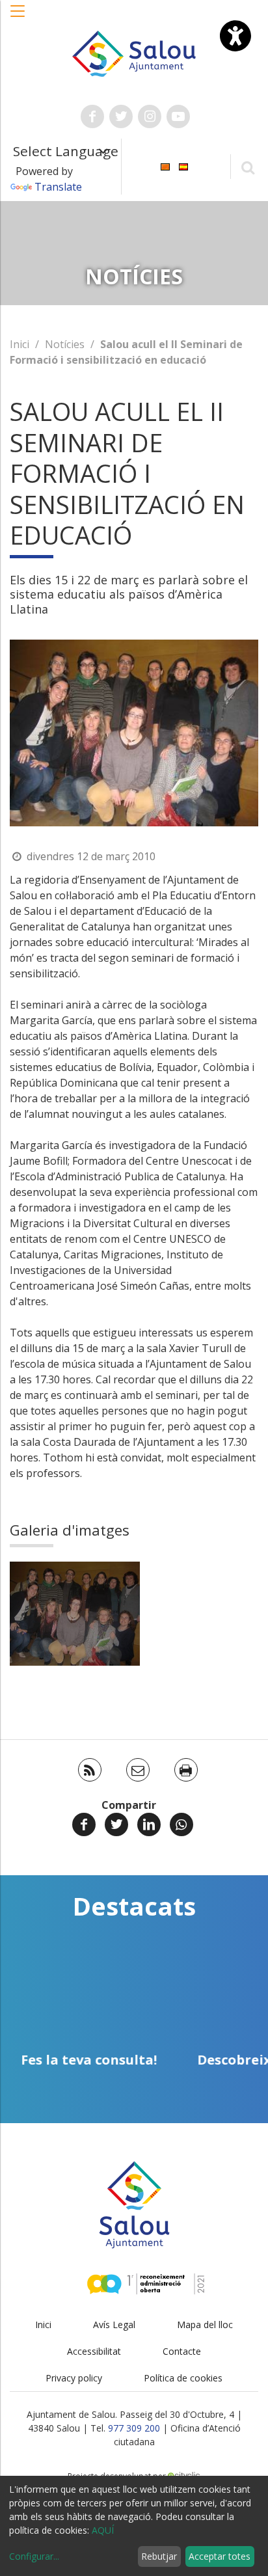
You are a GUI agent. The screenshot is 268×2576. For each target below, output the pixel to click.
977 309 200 (134, 2428)
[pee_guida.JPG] (75, 1614)
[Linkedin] (149, 1824)
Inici (20, 344)
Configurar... (34, 2556)
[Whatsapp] (181, 1824)
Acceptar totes (220, 2556)
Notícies (65, 344)
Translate (58, 187)
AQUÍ (103, 2530)
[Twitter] (116, 1824)
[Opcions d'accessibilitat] (235, 36)
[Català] (165, 166)
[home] (134, 53)
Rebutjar (159, 2556)
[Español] (183, 166)
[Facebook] (84, 1824)
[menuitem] (165, 166)
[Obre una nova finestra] (92, 116)
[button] (18, 18)
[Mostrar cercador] (248, 167)
